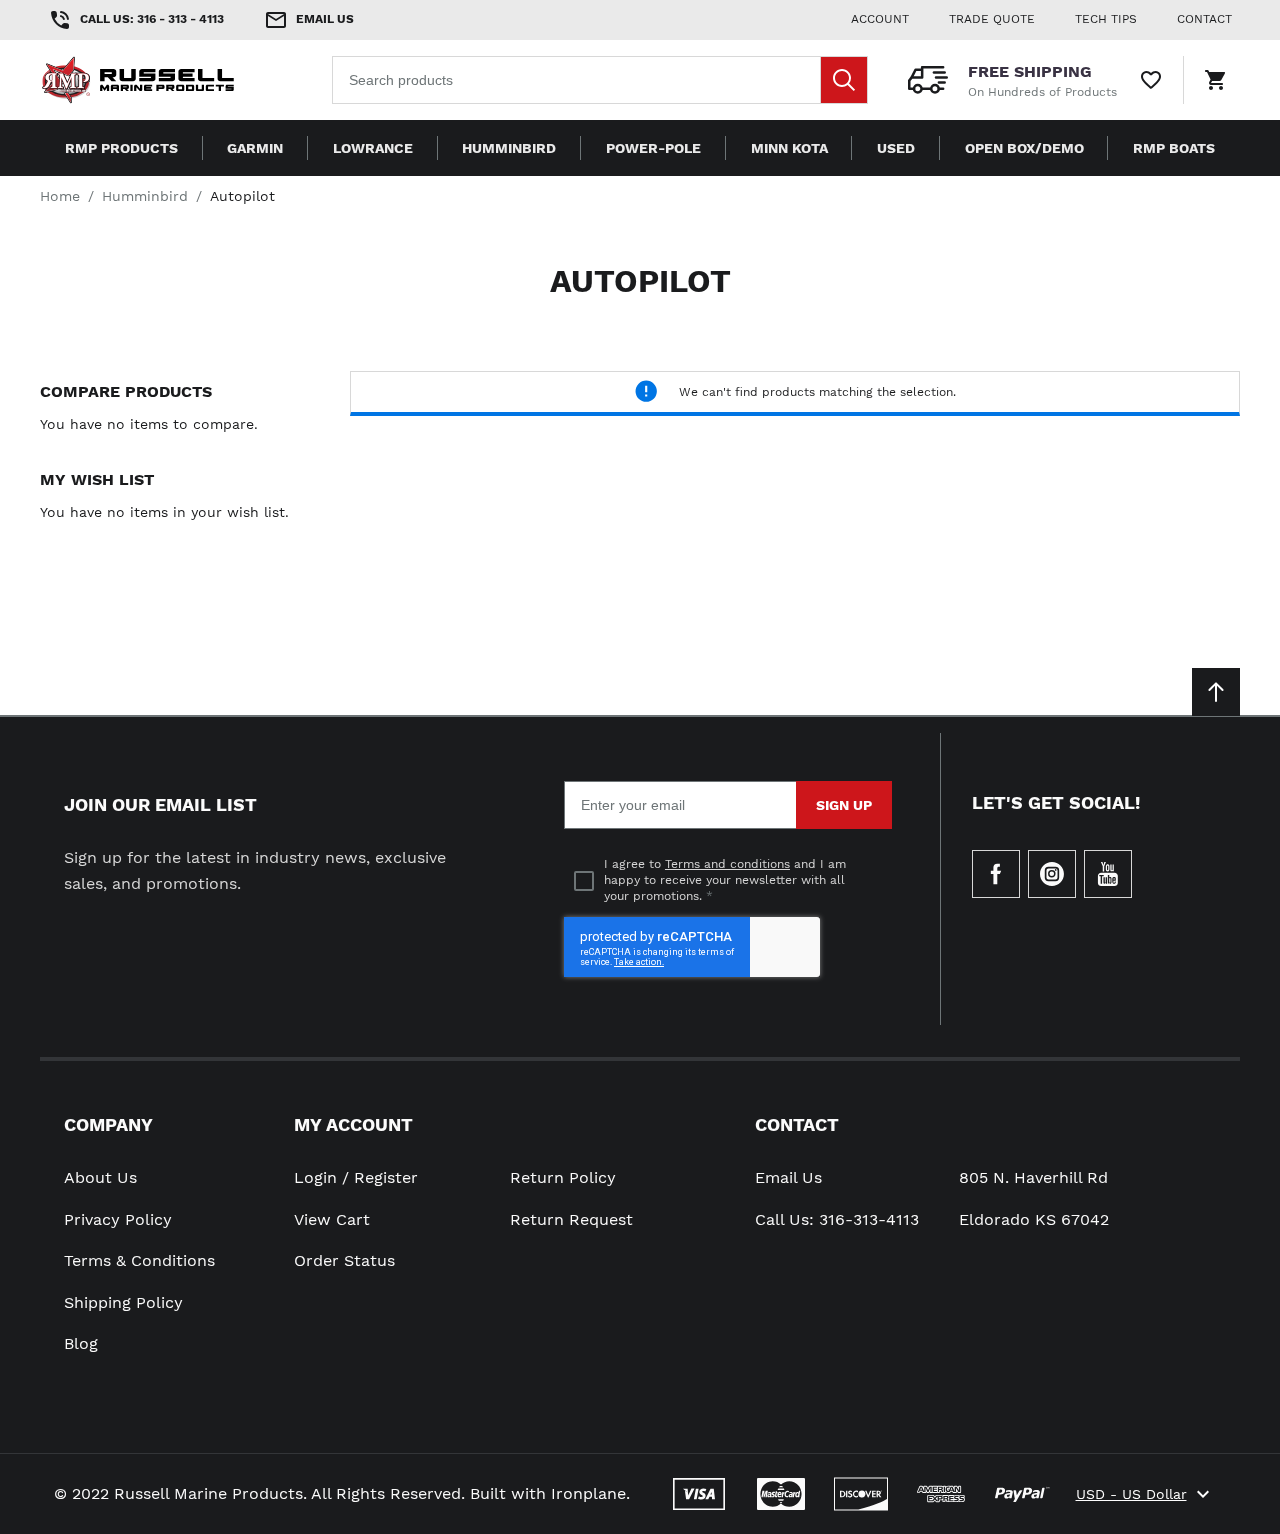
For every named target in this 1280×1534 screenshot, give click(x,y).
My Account (353, 1124)
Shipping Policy (123, 1302)
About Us (100, 1177)
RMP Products (121, 148)
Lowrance (373, 148)
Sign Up (844, 805)
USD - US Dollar (1131, 1494)
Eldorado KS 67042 (1034, 1219)
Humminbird (509, 148)
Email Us (788, 1177)
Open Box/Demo (1024, 148)
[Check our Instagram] (1052, 874)
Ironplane (588, 1493)
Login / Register (356, 1177)
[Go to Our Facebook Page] (996, 874)
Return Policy (563, 1177)
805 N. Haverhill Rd (1033, 1177)
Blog (81, 1343)
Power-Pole (653, 148)
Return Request (571, 1219)
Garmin (255, 148)
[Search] (844, 80)
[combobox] (600, 80)
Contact (797, 1124)
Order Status (344, 1260)
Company (108, 1124)
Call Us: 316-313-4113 (837, 1219)
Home (60, 196)
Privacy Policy (118, 1219)
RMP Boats (1174, 148)
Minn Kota (789, 148)
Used (896, 148)
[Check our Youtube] (1108, 874)
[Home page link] (168, 80)
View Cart (332, 1219)
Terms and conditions (727, 864)
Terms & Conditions (139, 1260)
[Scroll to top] (1216, 692)
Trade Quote (992, 19)
